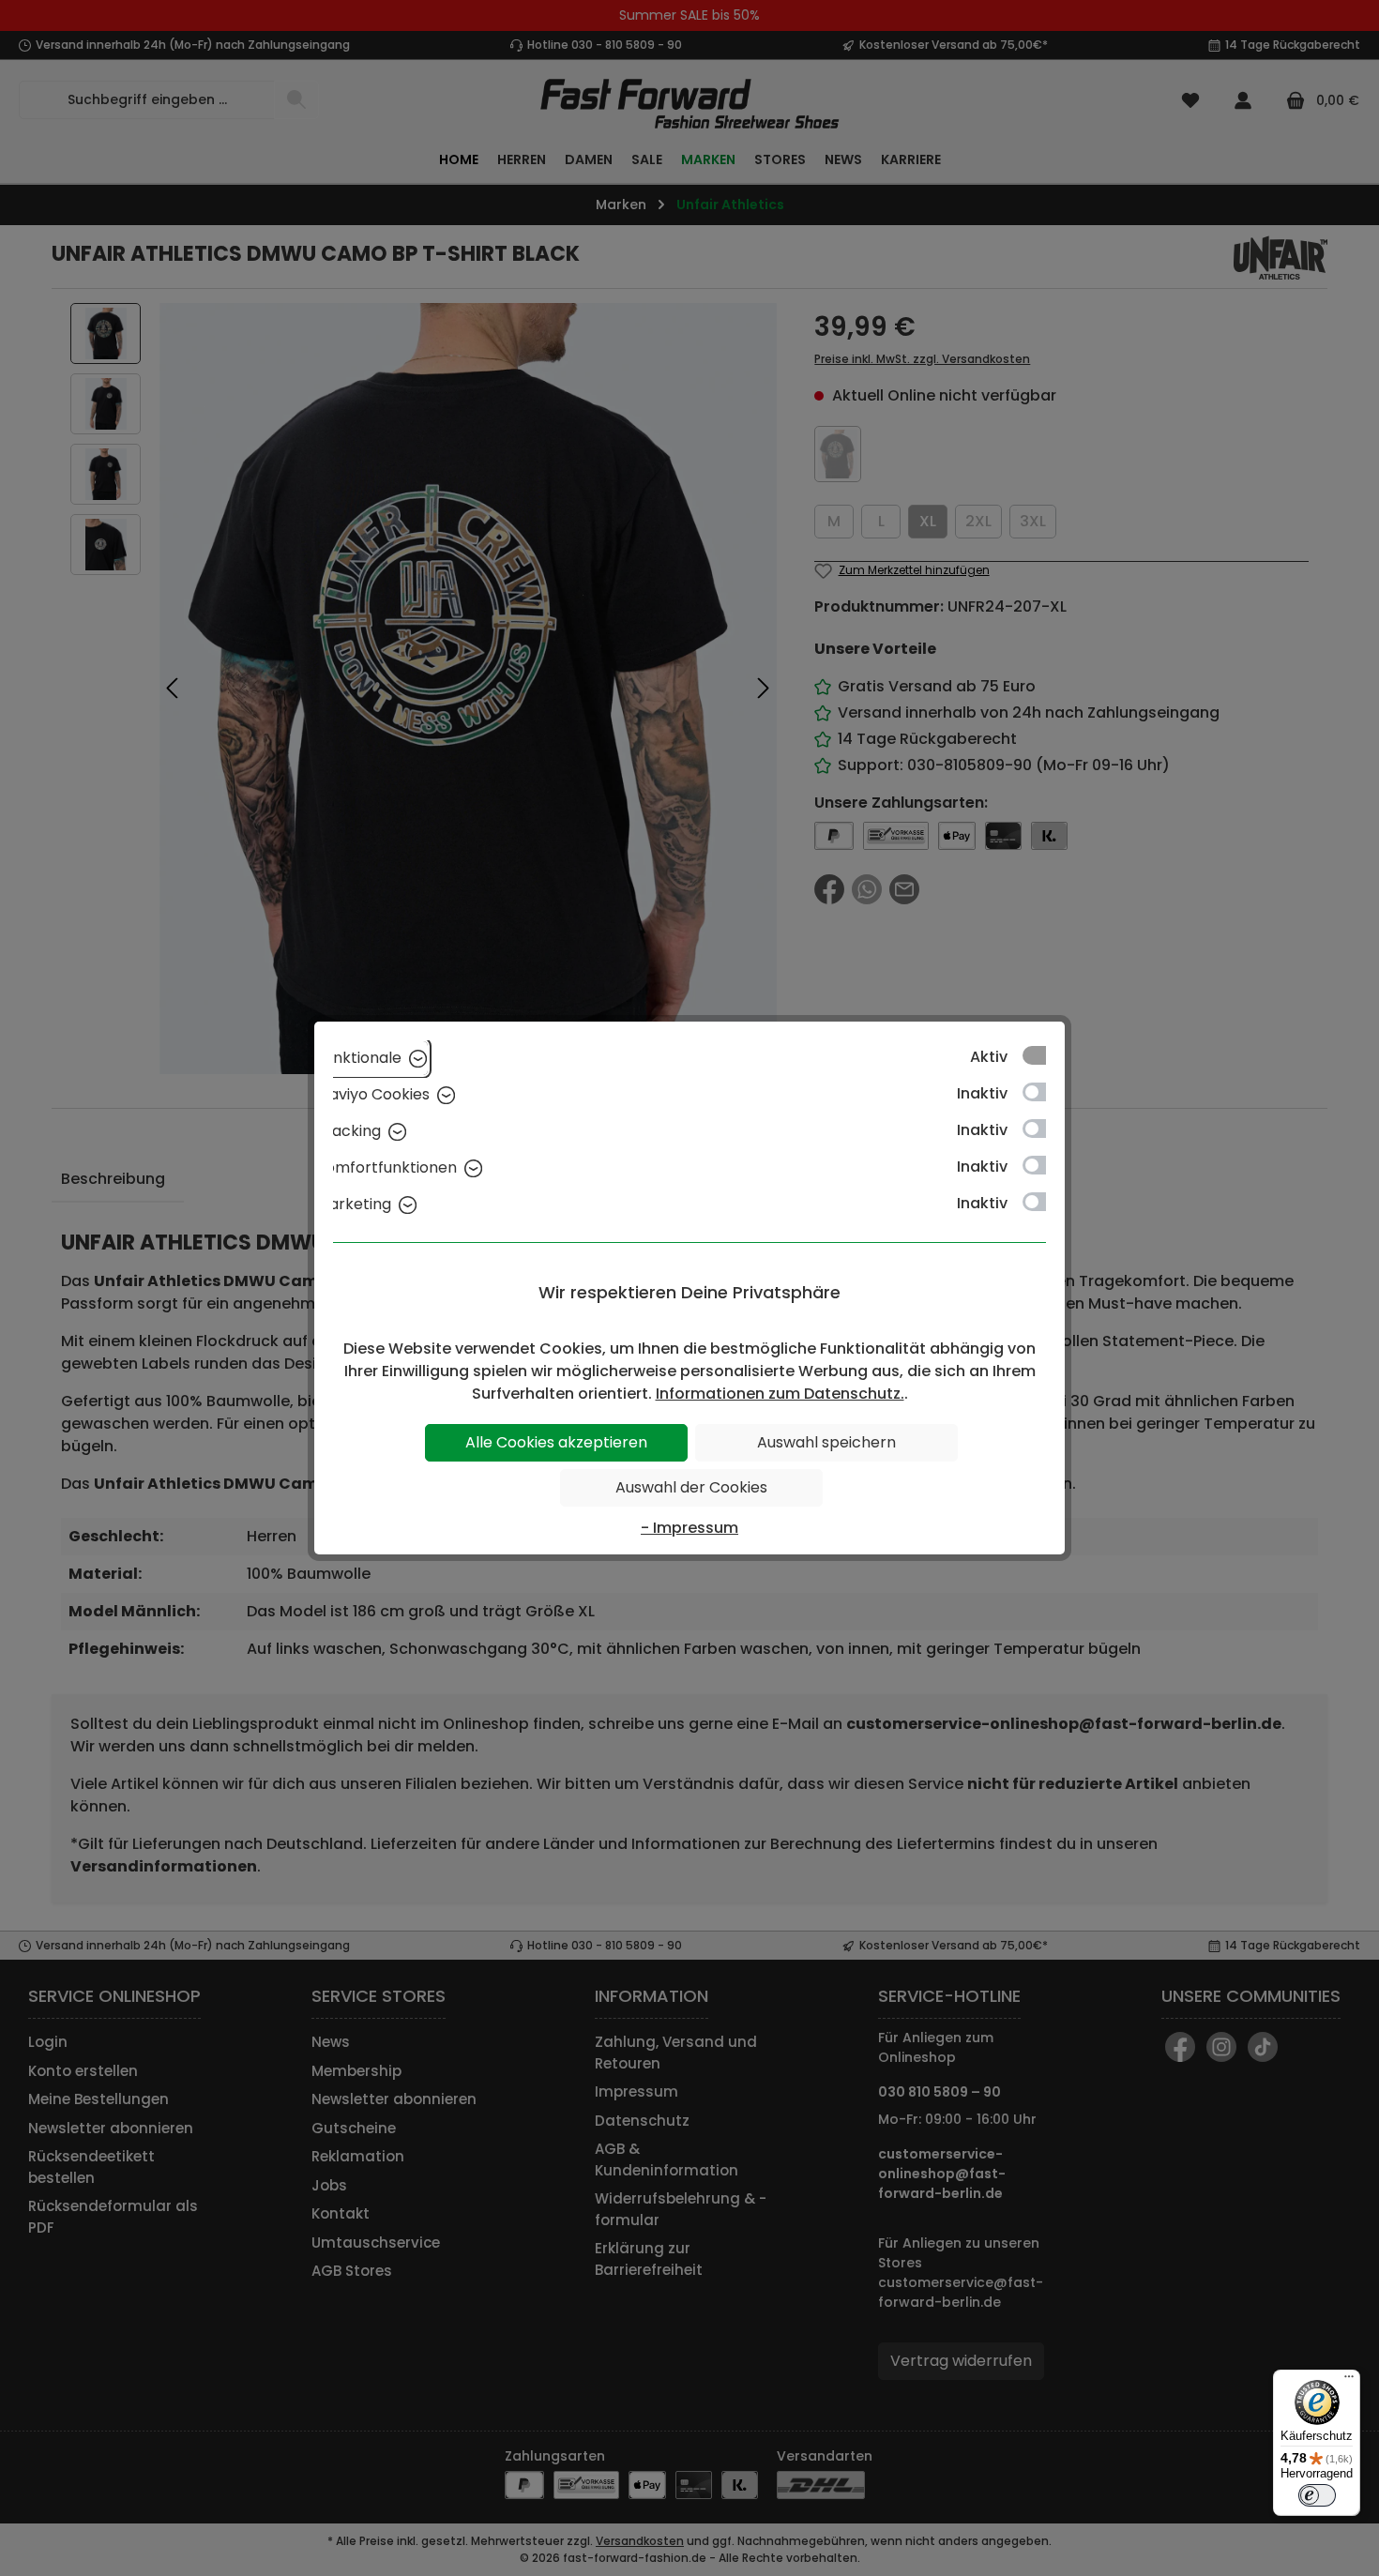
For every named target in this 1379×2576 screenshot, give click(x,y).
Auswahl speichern (826, 1442)
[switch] (1317, 2495)
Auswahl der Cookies (691, 1487)
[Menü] (1349, 2381)
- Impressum (689, 1528)
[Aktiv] (1043, 1055)
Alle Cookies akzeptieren (556, 1442)
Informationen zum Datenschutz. (780, 1394)
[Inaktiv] (1043, 1092)
